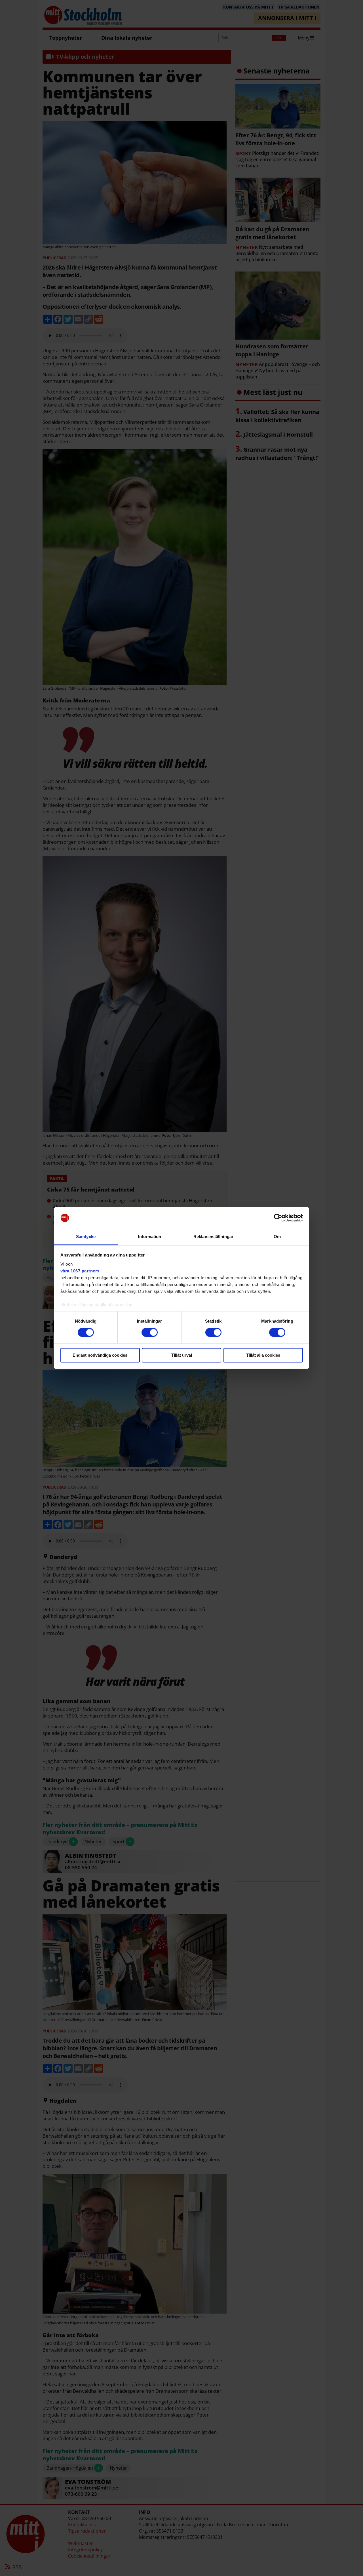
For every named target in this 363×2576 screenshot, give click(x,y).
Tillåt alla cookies (263, 1355)
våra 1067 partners (80, 1271)
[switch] (150, 1333)
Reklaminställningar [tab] (213, 1237)
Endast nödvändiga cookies (100, 1355)
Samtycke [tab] (86, 1237)
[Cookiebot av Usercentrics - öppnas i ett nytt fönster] (278, 1218)
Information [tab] (149, 1237)
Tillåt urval (182, 1355)
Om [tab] (277, 1237)
